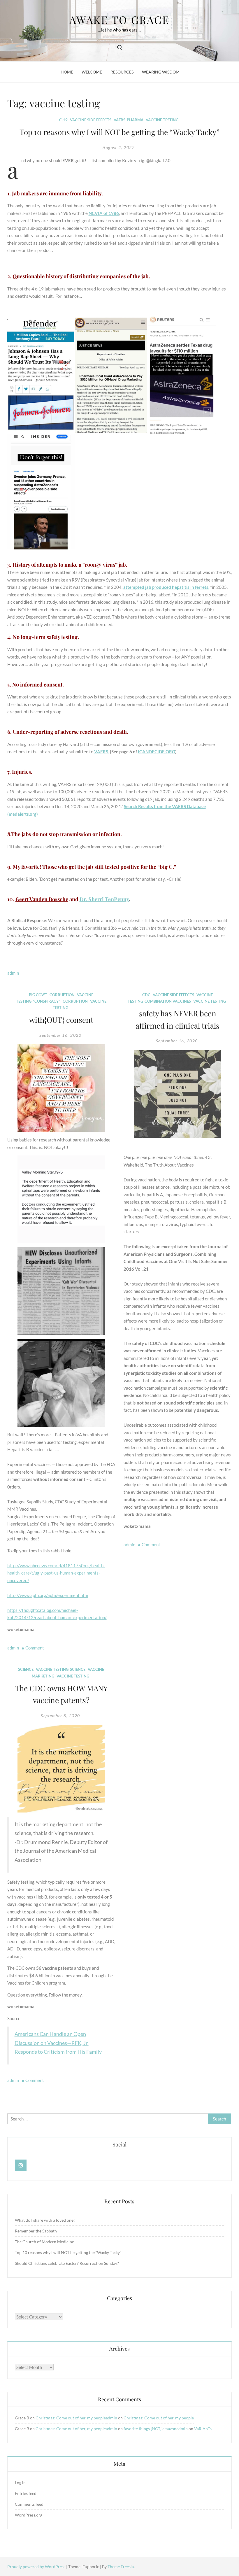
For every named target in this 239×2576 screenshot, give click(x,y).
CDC (146, 995)
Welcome (92, 72)
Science (26, 1669)
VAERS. (102, 752)
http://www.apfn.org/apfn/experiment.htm (48, 1595)
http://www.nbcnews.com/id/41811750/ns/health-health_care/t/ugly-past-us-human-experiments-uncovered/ (56, 1573)
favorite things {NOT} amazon (150, 2429)
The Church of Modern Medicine (44, 2242)
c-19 (63, 120)
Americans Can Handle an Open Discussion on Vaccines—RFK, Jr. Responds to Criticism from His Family (58, 2043)
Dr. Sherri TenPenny (104, 899)
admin (13, 973)
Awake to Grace (119, 20)
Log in (20, 2483)
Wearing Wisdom (161, 72)
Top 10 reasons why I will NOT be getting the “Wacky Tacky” (119, 132)
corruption (62, 995)
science (78, 1669)
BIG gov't (38, 995)
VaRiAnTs (203, 2429)
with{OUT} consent (61, 1020)
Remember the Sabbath (36, 2231)
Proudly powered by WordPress (37, 2567)
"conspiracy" (47, 1001)
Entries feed (26, 2493)
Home (67, 72)
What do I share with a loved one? (45, 2220)
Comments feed (29, 2504)
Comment (35, 1648)
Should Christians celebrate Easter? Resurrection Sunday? (67, 2263)
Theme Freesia (121, 2567)
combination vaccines (168, 1001)
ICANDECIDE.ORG (157, 752)
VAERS (119, 120)
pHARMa (135, 120)
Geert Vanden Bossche (42, 899)
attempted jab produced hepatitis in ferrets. (166, 587)
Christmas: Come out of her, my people (71, 2418)
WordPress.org (29, 2515)
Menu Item (21, 2165)
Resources (122, 72)
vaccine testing (162, 120)
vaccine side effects (91, 120)
